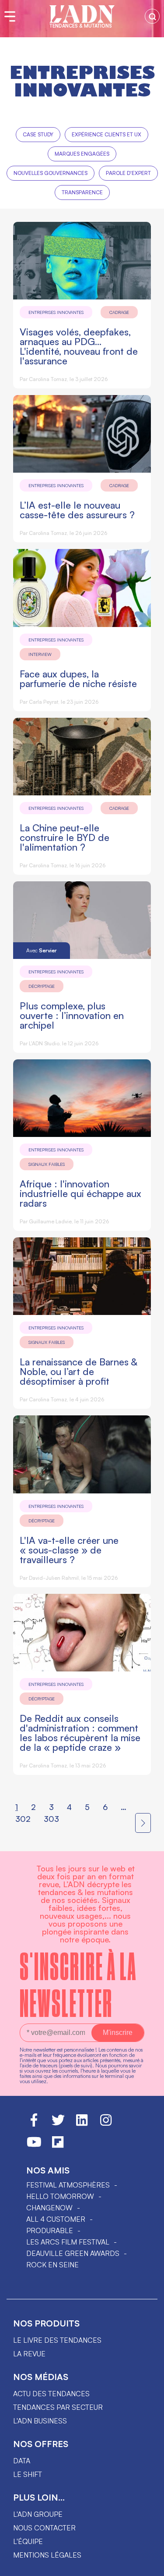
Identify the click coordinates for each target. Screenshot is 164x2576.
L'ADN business (40, 2421)
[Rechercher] (152, 16)
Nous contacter (44, 2528)
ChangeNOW (49, 2208)
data (22, 2461)
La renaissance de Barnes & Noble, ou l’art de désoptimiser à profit (79, 1371)
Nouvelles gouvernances (51, 173)
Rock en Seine (52, 2265)
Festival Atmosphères (68, 2185)
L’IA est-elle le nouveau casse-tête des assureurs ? (77, 510)
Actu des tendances (51, 2394)
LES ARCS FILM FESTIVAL (68, 2242)
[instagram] (106, 2124)
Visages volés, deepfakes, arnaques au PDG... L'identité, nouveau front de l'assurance (79, 346)
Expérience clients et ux (106, 134)
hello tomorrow (60, 2196)
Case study (38, 134)
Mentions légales (47, 2555)
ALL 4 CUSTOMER (56, 2219)
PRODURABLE (50, 2230)
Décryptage (42, 986)
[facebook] (34, 2124)
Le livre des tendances (57, 2340)
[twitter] (58, 2124)
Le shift (28, 2474)
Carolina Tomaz (48, 379)
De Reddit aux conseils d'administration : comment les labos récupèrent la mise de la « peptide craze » (80, 1733)
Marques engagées (82, 154)
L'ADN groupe (38, 2514)
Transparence (82, 192)
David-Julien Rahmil (54, 1578)
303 (51, 1819)
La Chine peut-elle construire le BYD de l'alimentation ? (65, 837)
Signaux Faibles (47, 1164)
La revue (29, 2354)
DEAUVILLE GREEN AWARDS (73, 2253)
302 (23, 1819)
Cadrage (119, 312)
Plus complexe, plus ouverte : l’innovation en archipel (72, 1015)
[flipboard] (58, 2146)
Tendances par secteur (58, 2407)
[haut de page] (149, 2565)
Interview (40, 654)
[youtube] (34, 2146)
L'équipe (28, 2541)
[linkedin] (82, 2124)
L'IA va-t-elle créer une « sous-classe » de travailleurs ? (69, 1550)
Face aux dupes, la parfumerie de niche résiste (78, 679)
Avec (42, 950)
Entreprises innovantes (56, 312)
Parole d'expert (128, 173)
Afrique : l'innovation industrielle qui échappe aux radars (80, 1193)
